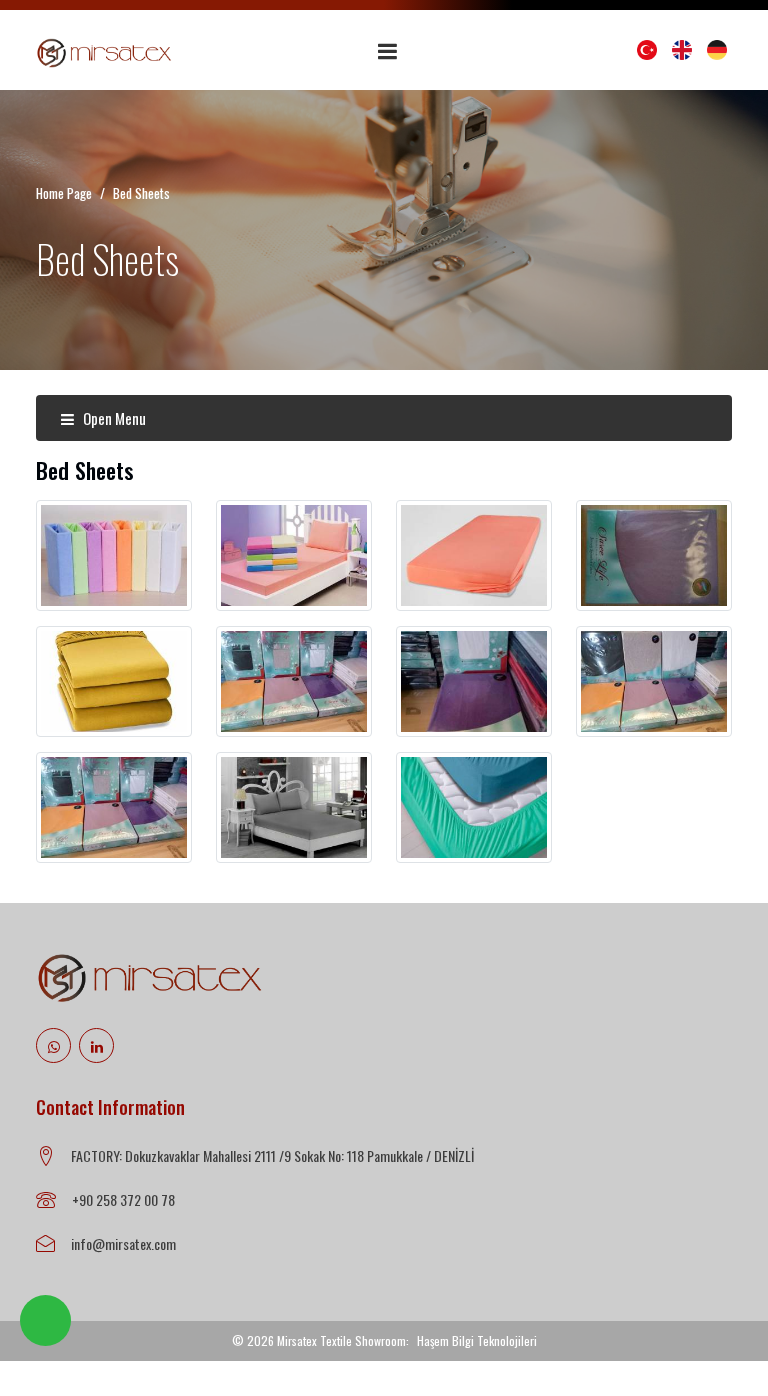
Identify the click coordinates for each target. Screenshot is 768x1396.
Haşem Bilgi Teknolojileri (477, 1340)
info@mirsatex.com (123, 1243)
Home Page (64, 193)
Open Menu (113, 418)
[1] (388, 50)
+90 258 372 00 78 (123, 1199)
